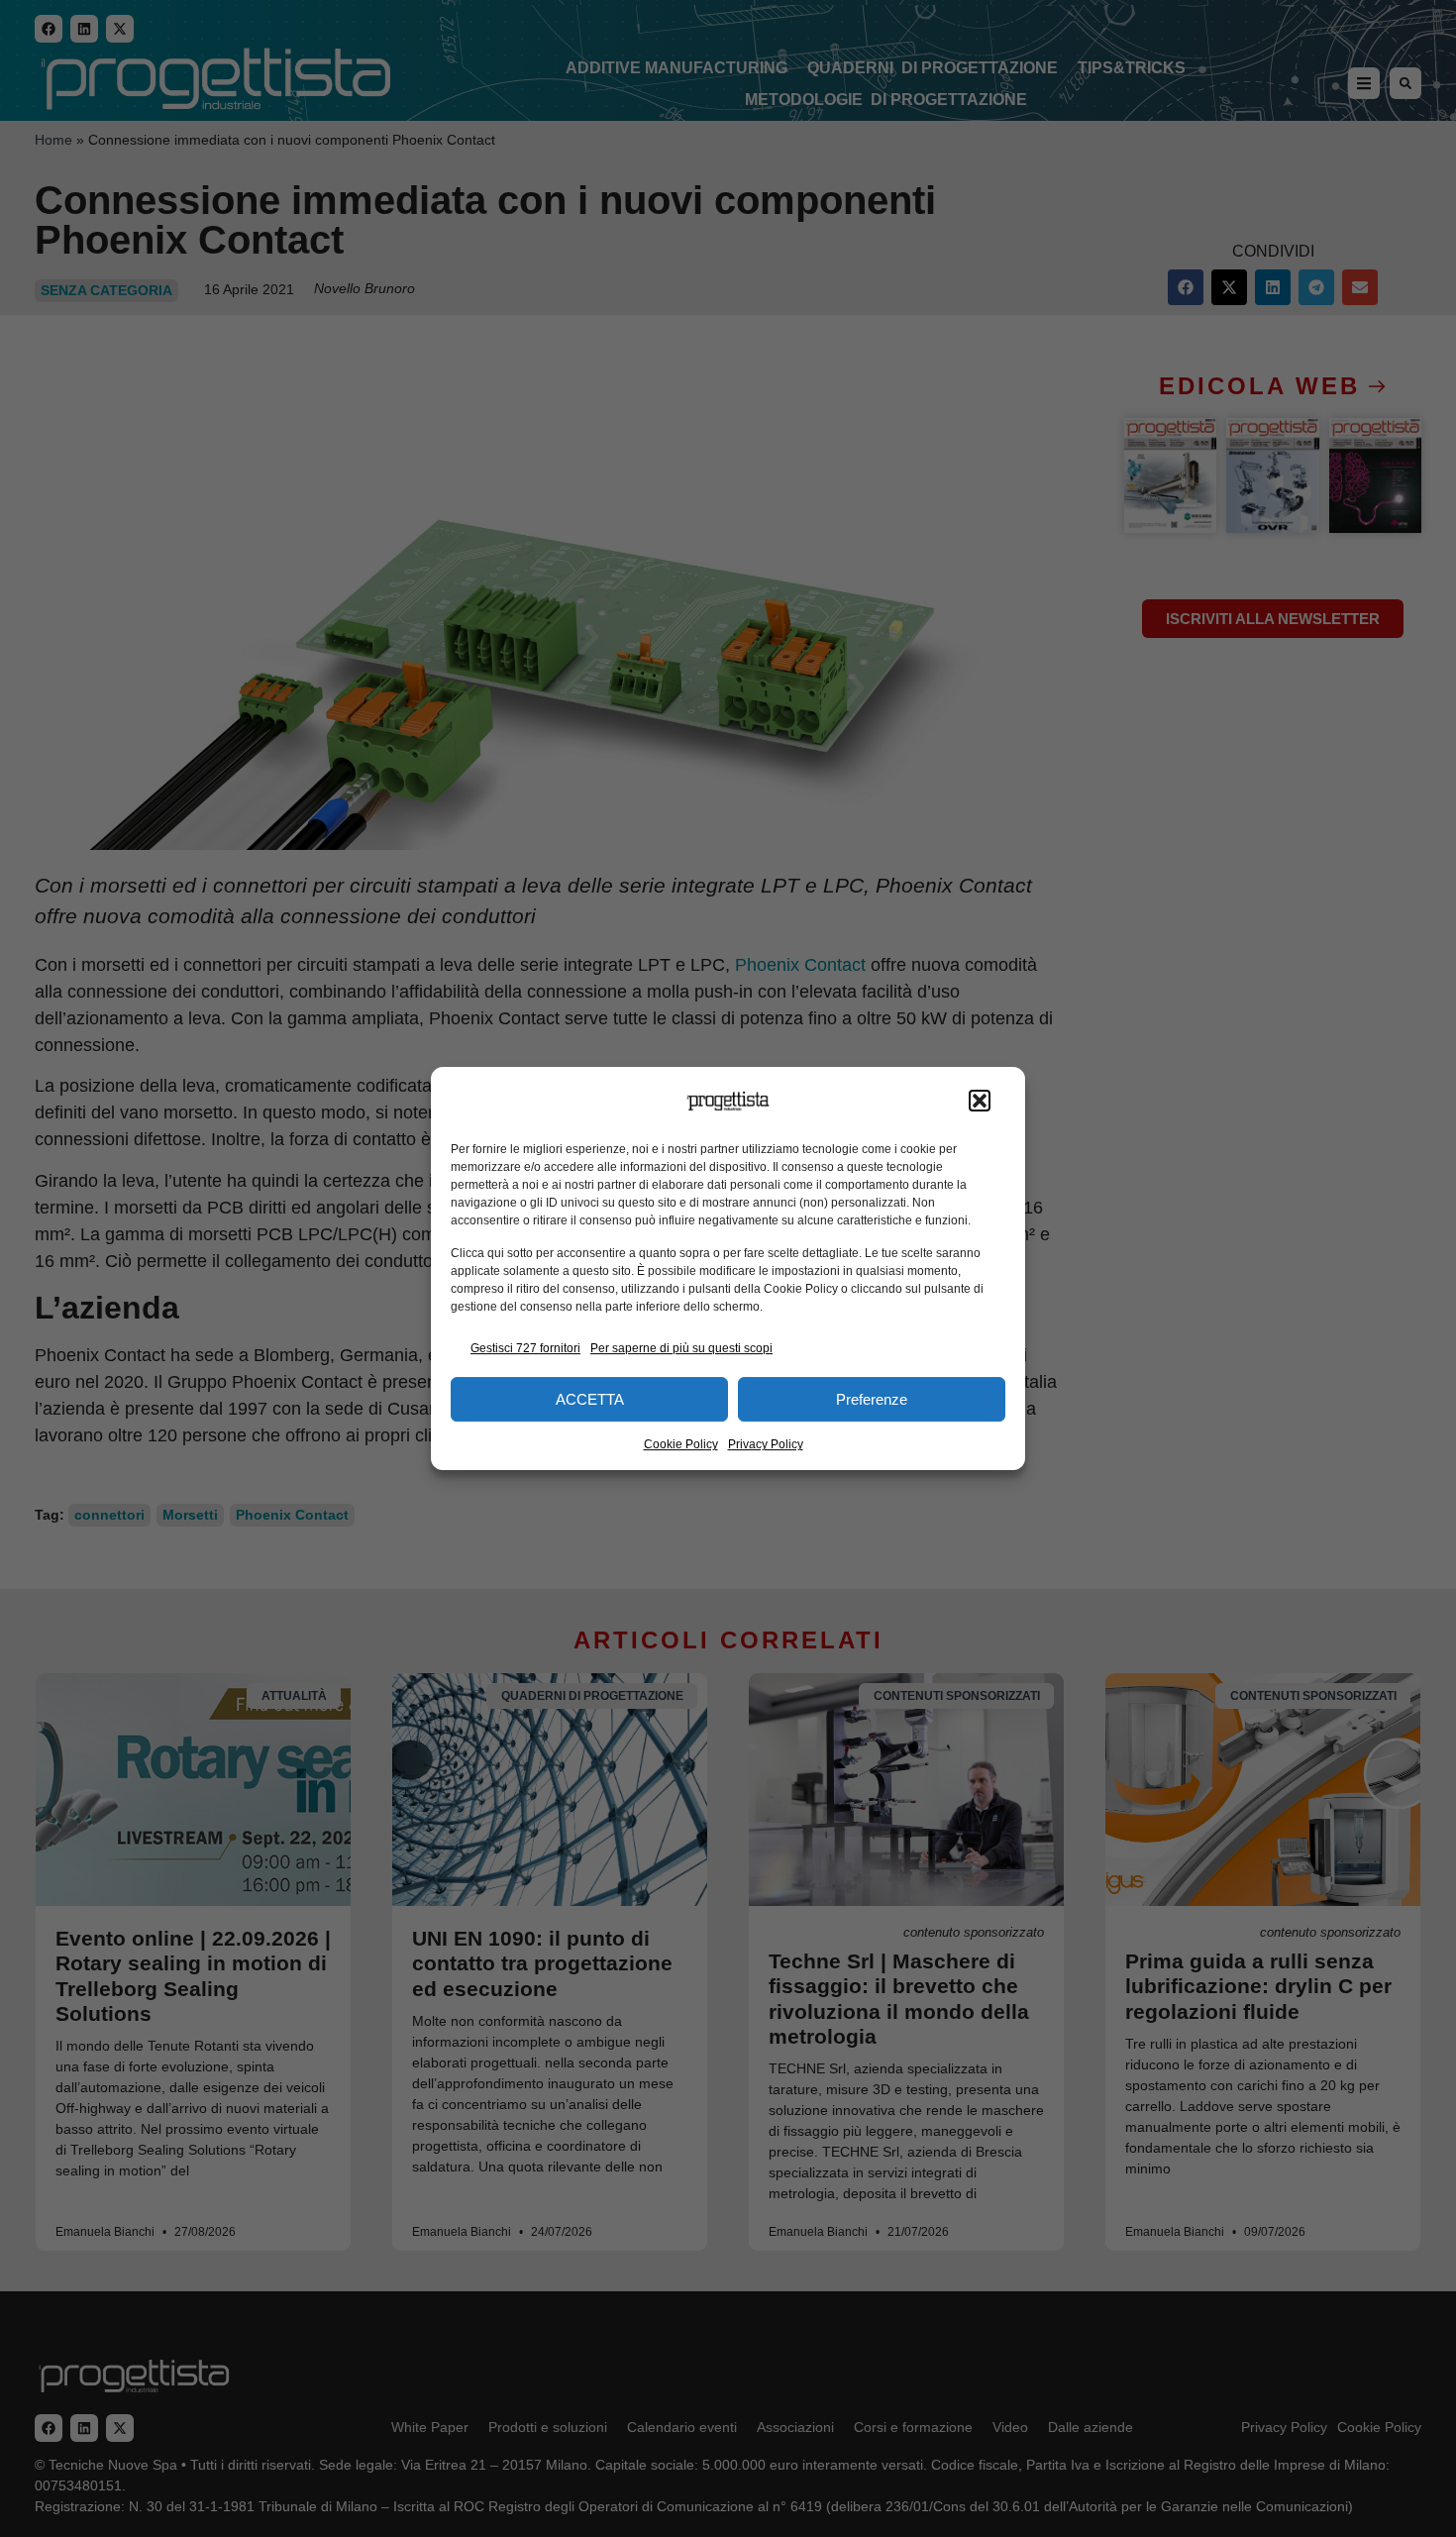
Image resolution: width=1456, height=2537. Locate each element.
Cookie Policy (681, 1444)
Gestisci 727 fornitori (525, 1348)
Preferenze (872, 1399)
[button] (980, 1102)
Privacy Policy (766, 1444)
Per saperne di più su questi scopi (681, 1348)
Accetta (590, 1399)
